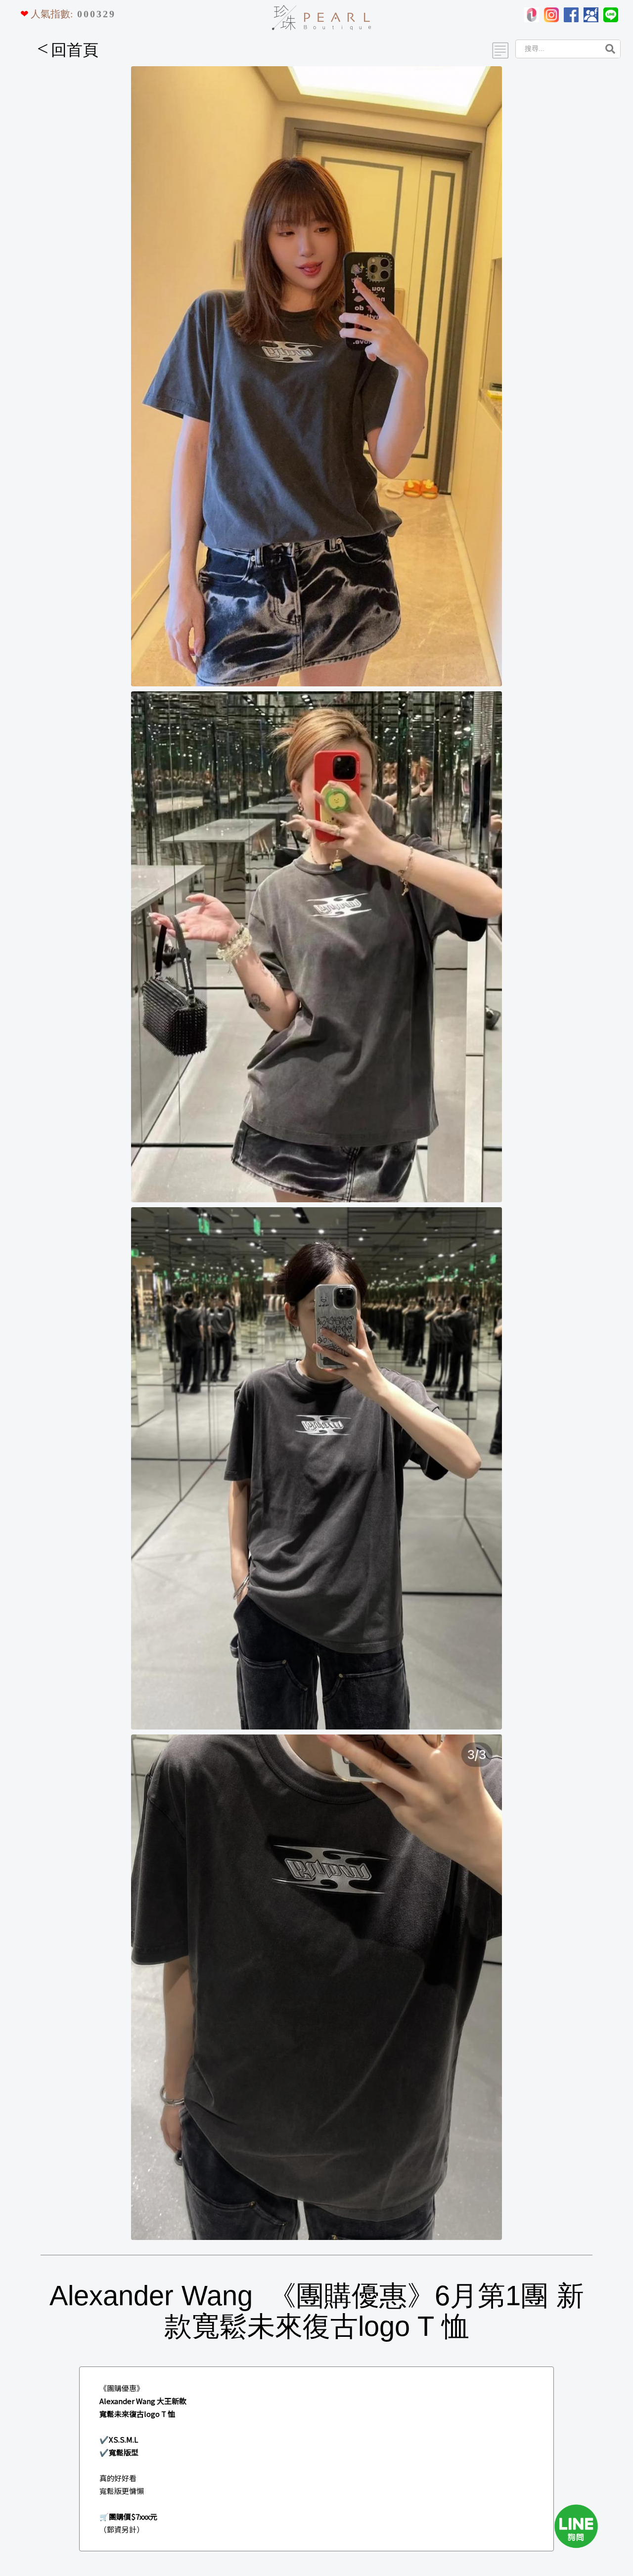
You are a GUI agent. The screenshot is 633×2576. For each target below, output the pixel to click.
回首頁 (68, 50)
